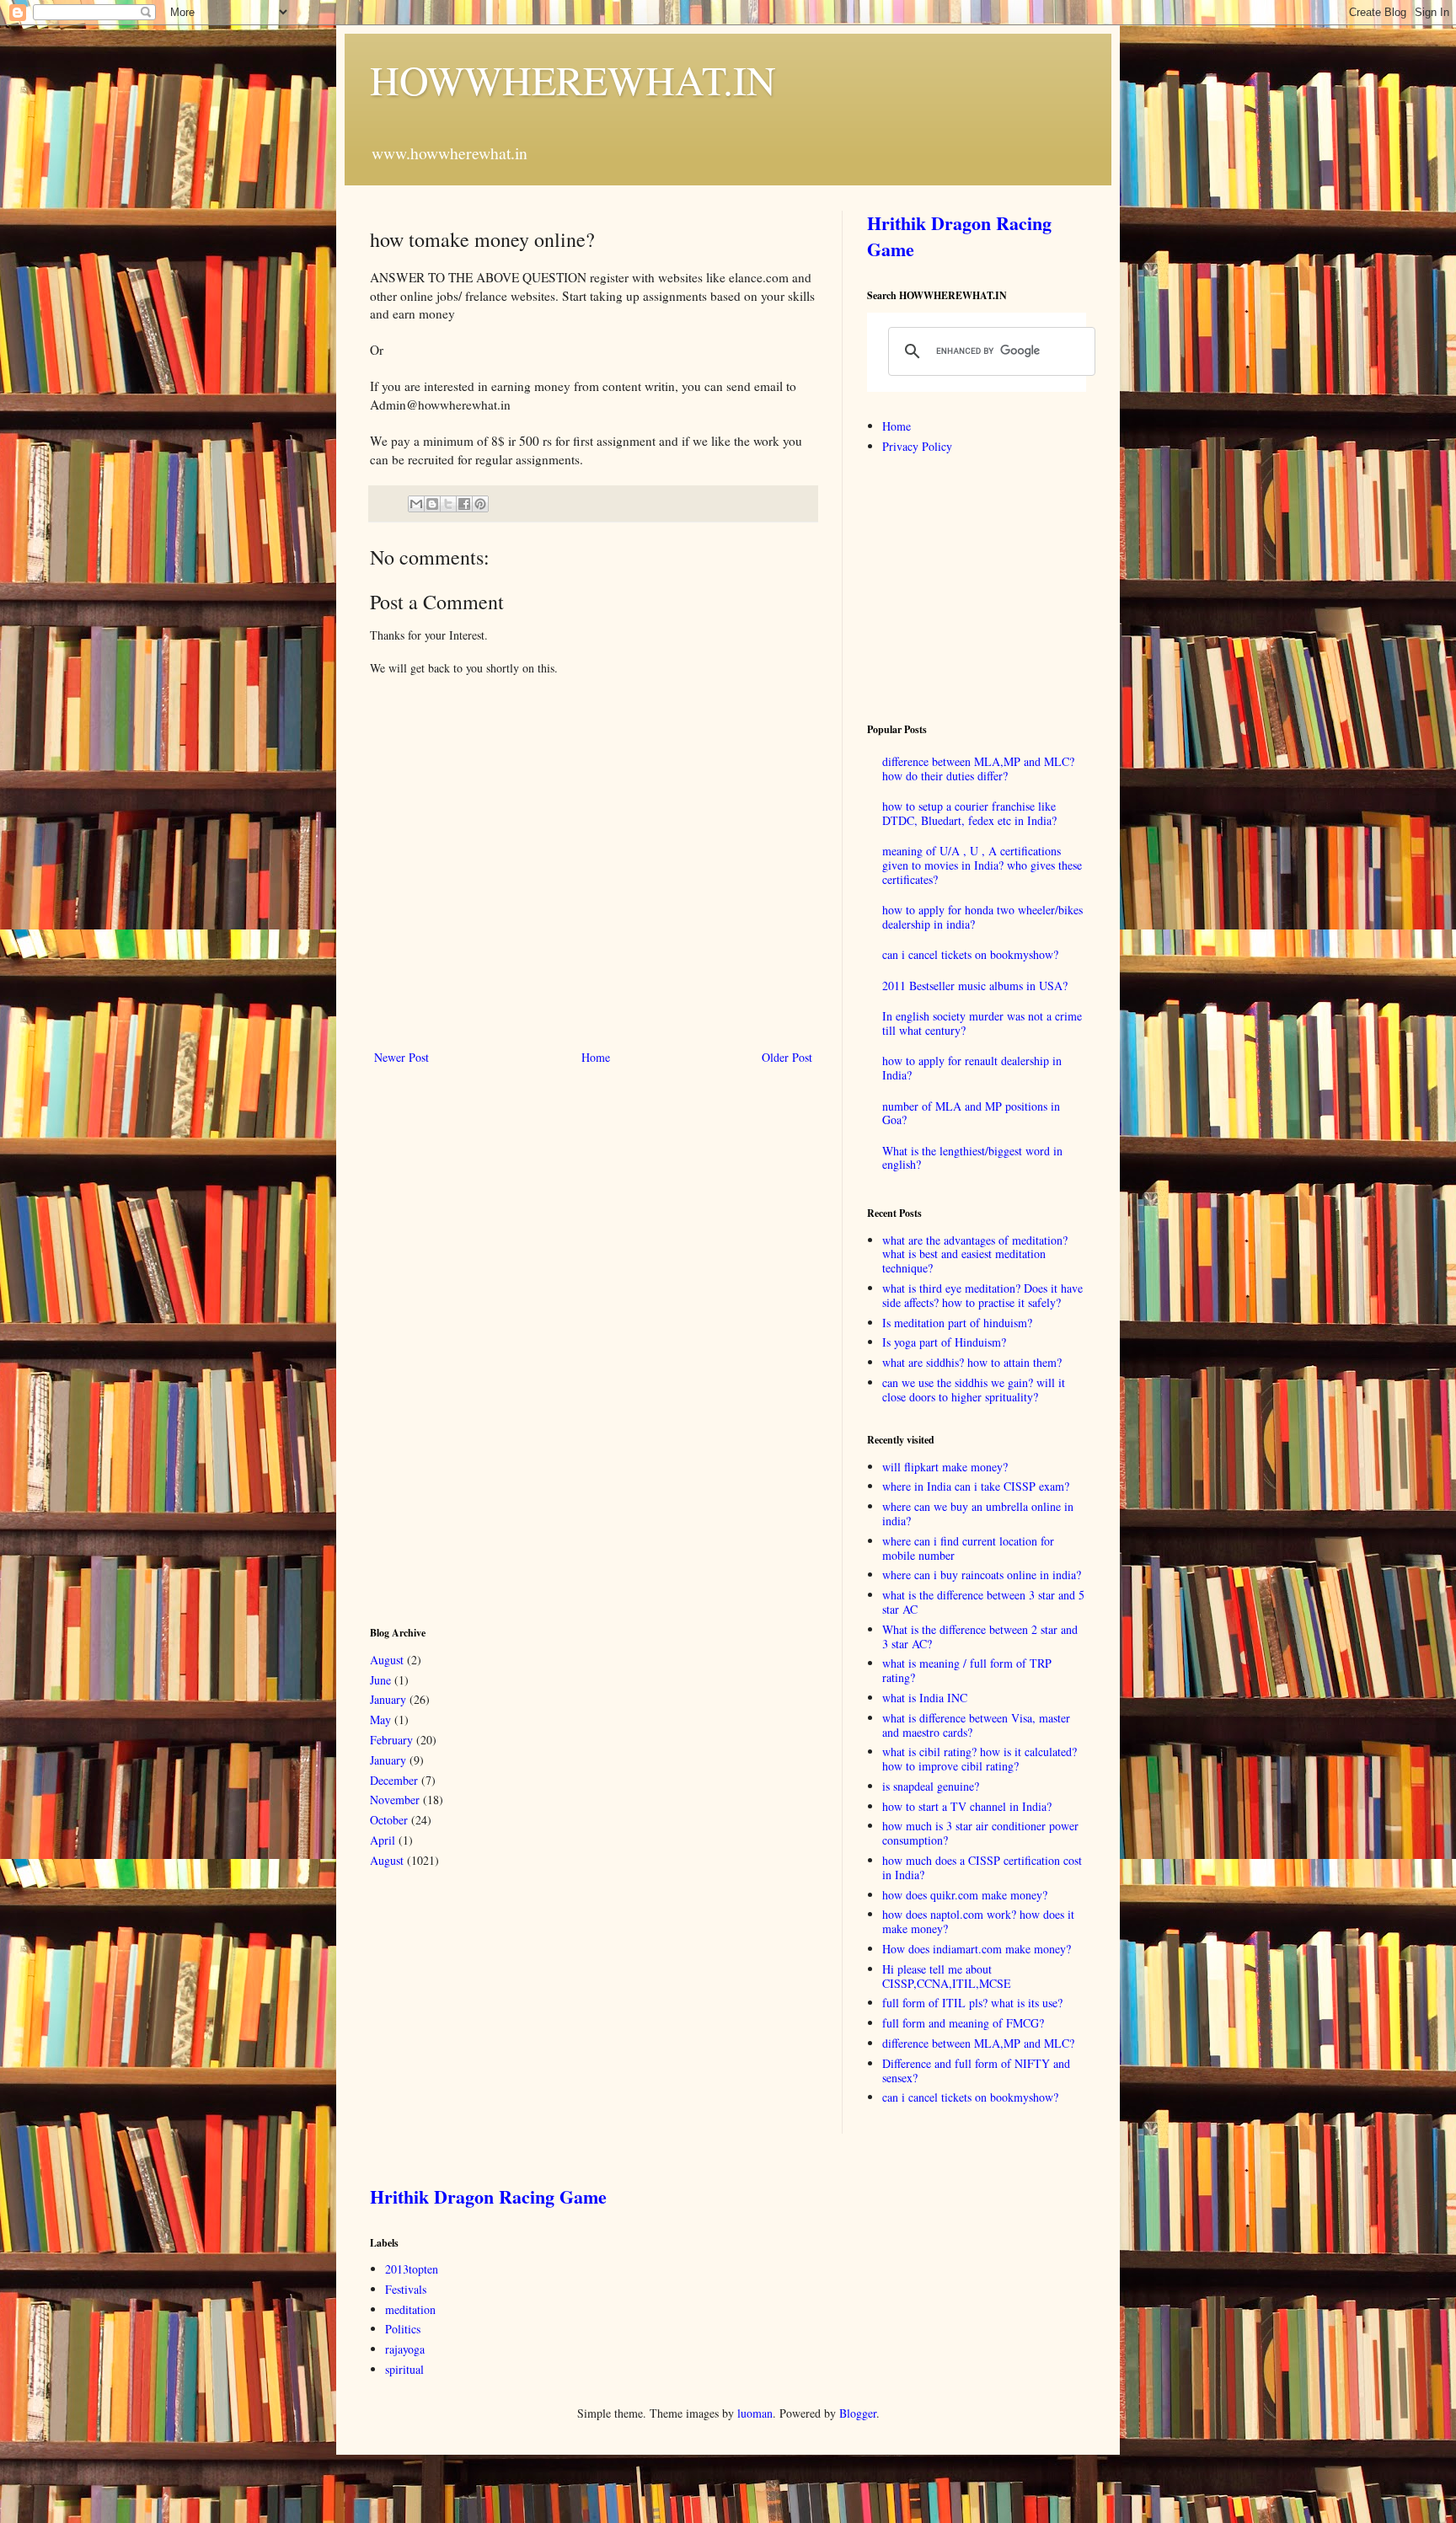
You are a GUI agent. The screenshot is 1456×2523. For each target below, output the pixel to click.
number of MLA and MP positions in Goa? (971, 1113)
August (387, 1660)
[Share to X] (448, 504)
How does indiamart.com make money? (977, 1949)
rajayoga (405, 2349)
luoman (755, 2413)
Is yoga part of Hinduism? (944, 1342)
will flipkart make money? (945, 1467)
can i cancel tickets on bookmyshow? (970, 954)
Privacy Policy (917, 446)
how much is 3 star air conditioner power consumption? (980, 1833)
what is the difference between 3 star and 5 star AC (983, 1602)
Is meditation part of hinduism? (957, 1323)
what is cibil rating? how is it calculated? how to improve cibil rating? (980, 1759)
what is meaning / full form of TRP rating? (967, 1670)
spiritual (404, 2369)
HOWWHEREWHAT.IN (573, 79)
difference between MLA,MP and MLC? (978, 2043)
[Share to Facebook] (464, 504)
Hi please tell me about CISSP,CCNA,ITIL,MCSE (947, 1976)
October (389, 1820)
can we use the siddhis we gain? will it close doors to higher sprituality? (974, 1390)
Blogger (858, 2413)
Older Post (787, 1057)
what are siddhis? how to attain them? (972, 1362)
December (394, 1780)
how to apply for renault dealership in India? (972, 1068)
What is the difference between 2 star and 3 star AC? (980, 1636)
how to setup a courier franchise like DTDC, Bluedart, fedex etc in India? (969, 813)
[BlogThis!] (432, 504)
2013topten (412, 2269)
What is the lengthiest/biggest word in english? (972, 1158)
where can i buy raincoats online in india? (982, 1575)
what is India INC (925, 1698)
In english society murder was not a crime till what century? (982, 1023)
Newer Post (401, 1057)
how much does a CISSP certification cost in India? (982, 1867)
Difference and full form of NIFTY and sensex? (976, 2070)
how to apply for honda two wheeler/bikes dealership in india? (982, 917)
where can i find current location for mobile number (968, 1548)
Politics (403, 2329)
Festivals (406, 2289)
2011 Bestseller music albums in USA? (975, 986)
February (391, 1740)
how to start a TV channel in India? (967, 1806)
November (395, 1800)
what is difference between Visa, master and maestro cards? (976, 1725)
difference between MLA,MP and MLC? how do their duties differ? (978, 769)
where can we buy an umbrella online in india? (978, 1513)
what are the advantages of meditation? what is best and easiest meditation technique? (975, 1254)
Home (596, 1057)
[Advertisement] (496, 1344)
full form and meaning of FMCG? (963, 2023)
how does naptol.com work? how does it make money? (978, 1921)
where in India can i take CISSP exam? (976, 1486)
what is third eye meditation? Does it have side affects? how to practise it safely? (982, 1295)
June (380, 1680)
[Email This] (416, 504)
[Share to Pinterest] (480, 504)
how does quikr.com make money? (965, 1895)
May (380, 1719)
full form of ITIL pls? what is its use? (972, 2003)
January (388, 1699)
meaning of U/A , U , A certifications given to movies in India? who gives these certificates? (982, 865)
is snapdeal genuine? (931, 1786)
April (383, 1840)
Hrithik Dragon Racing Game (959, 236)
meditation (410, 2309)
